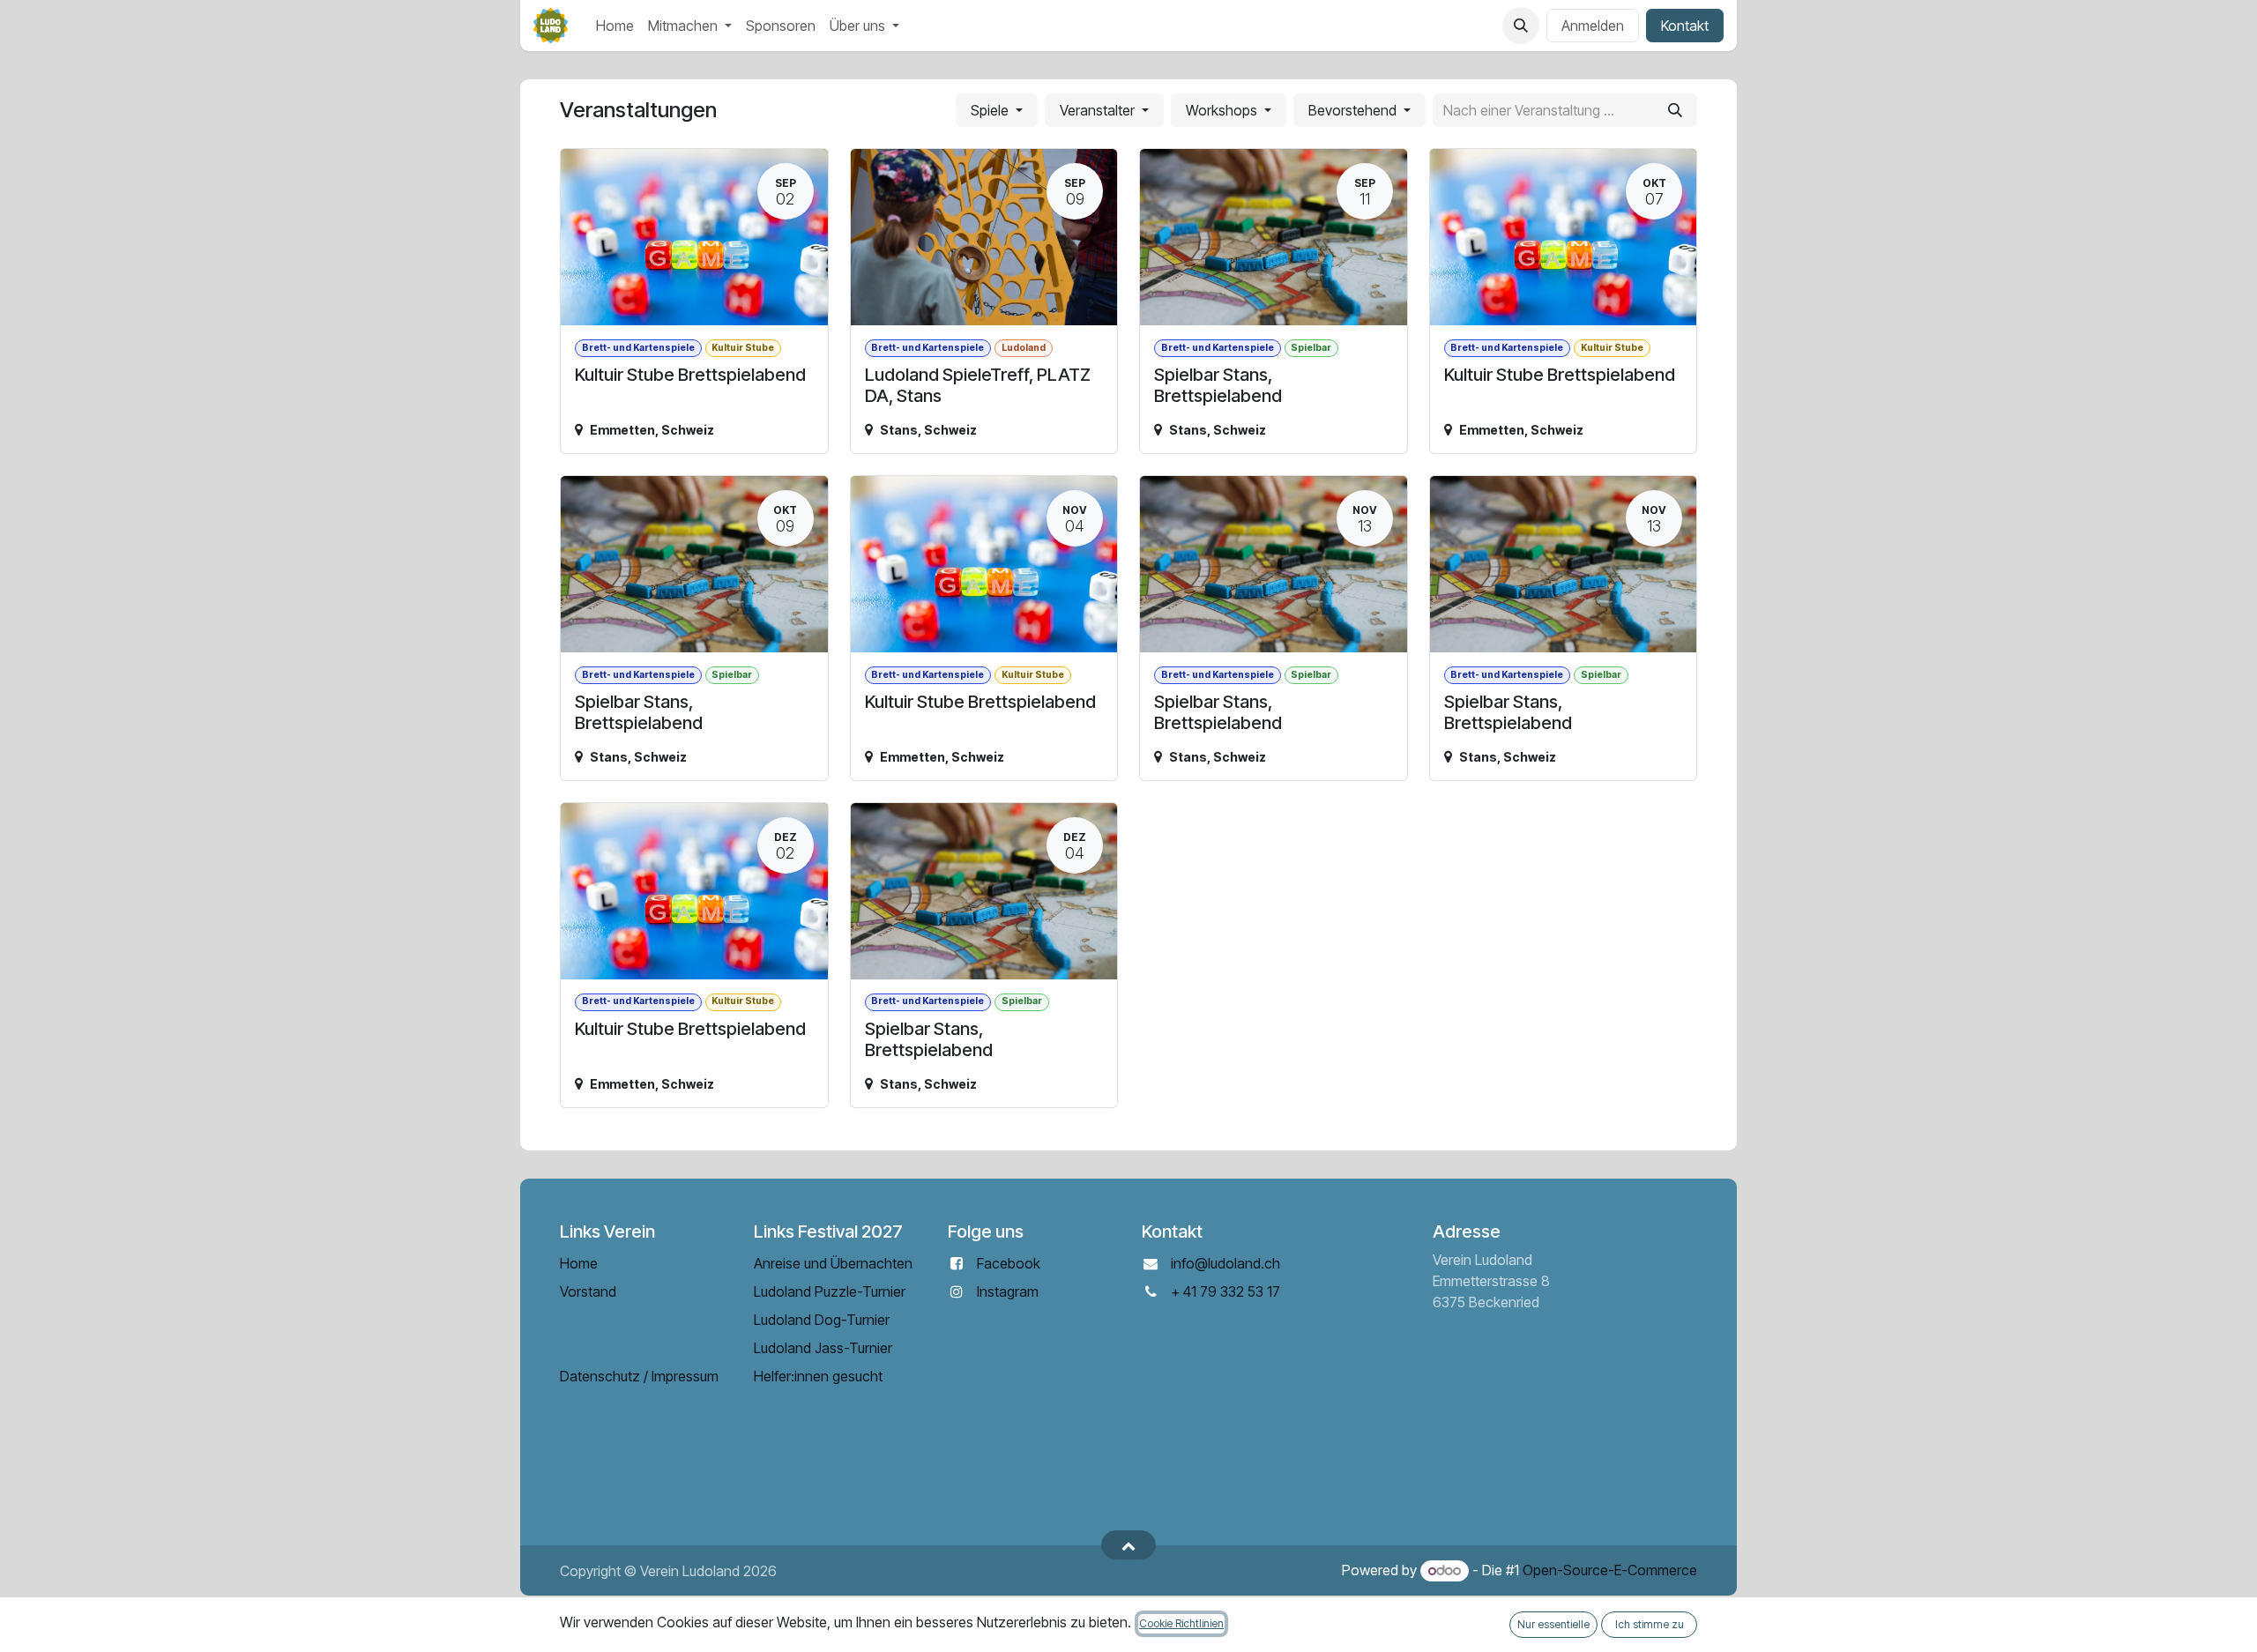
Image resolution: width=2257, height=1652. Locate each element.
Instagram (1008, 1291)
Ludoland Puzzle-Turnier (830, 1291)
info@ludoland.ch (1225, 1263)
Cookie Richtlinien (1181, 1623)
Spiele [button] (991, 110)
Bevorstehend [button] (1354, 110)
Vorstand (588, 1291)
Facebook (1009, 1263)
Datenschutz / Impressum (639, 1376)
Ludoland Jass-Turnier (823, 1348)
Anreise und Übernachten (833, 1263)
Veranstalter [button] (1099, 110)
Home (579, 1263)
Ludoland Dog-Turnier (822, 1320)
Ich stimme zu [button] (1650, 1624)
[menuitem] (615, 26)
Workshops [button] (1223, 110)
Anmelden (1593, 26)
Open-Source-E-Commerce (1610, 1570)
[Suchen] (1675, 110)
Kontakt (1685, 26)
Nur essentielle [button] (1553, 1624)
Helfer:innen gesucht (818, 1376)
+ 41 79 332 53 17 (1225, 1291)
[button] (1521, 26)
